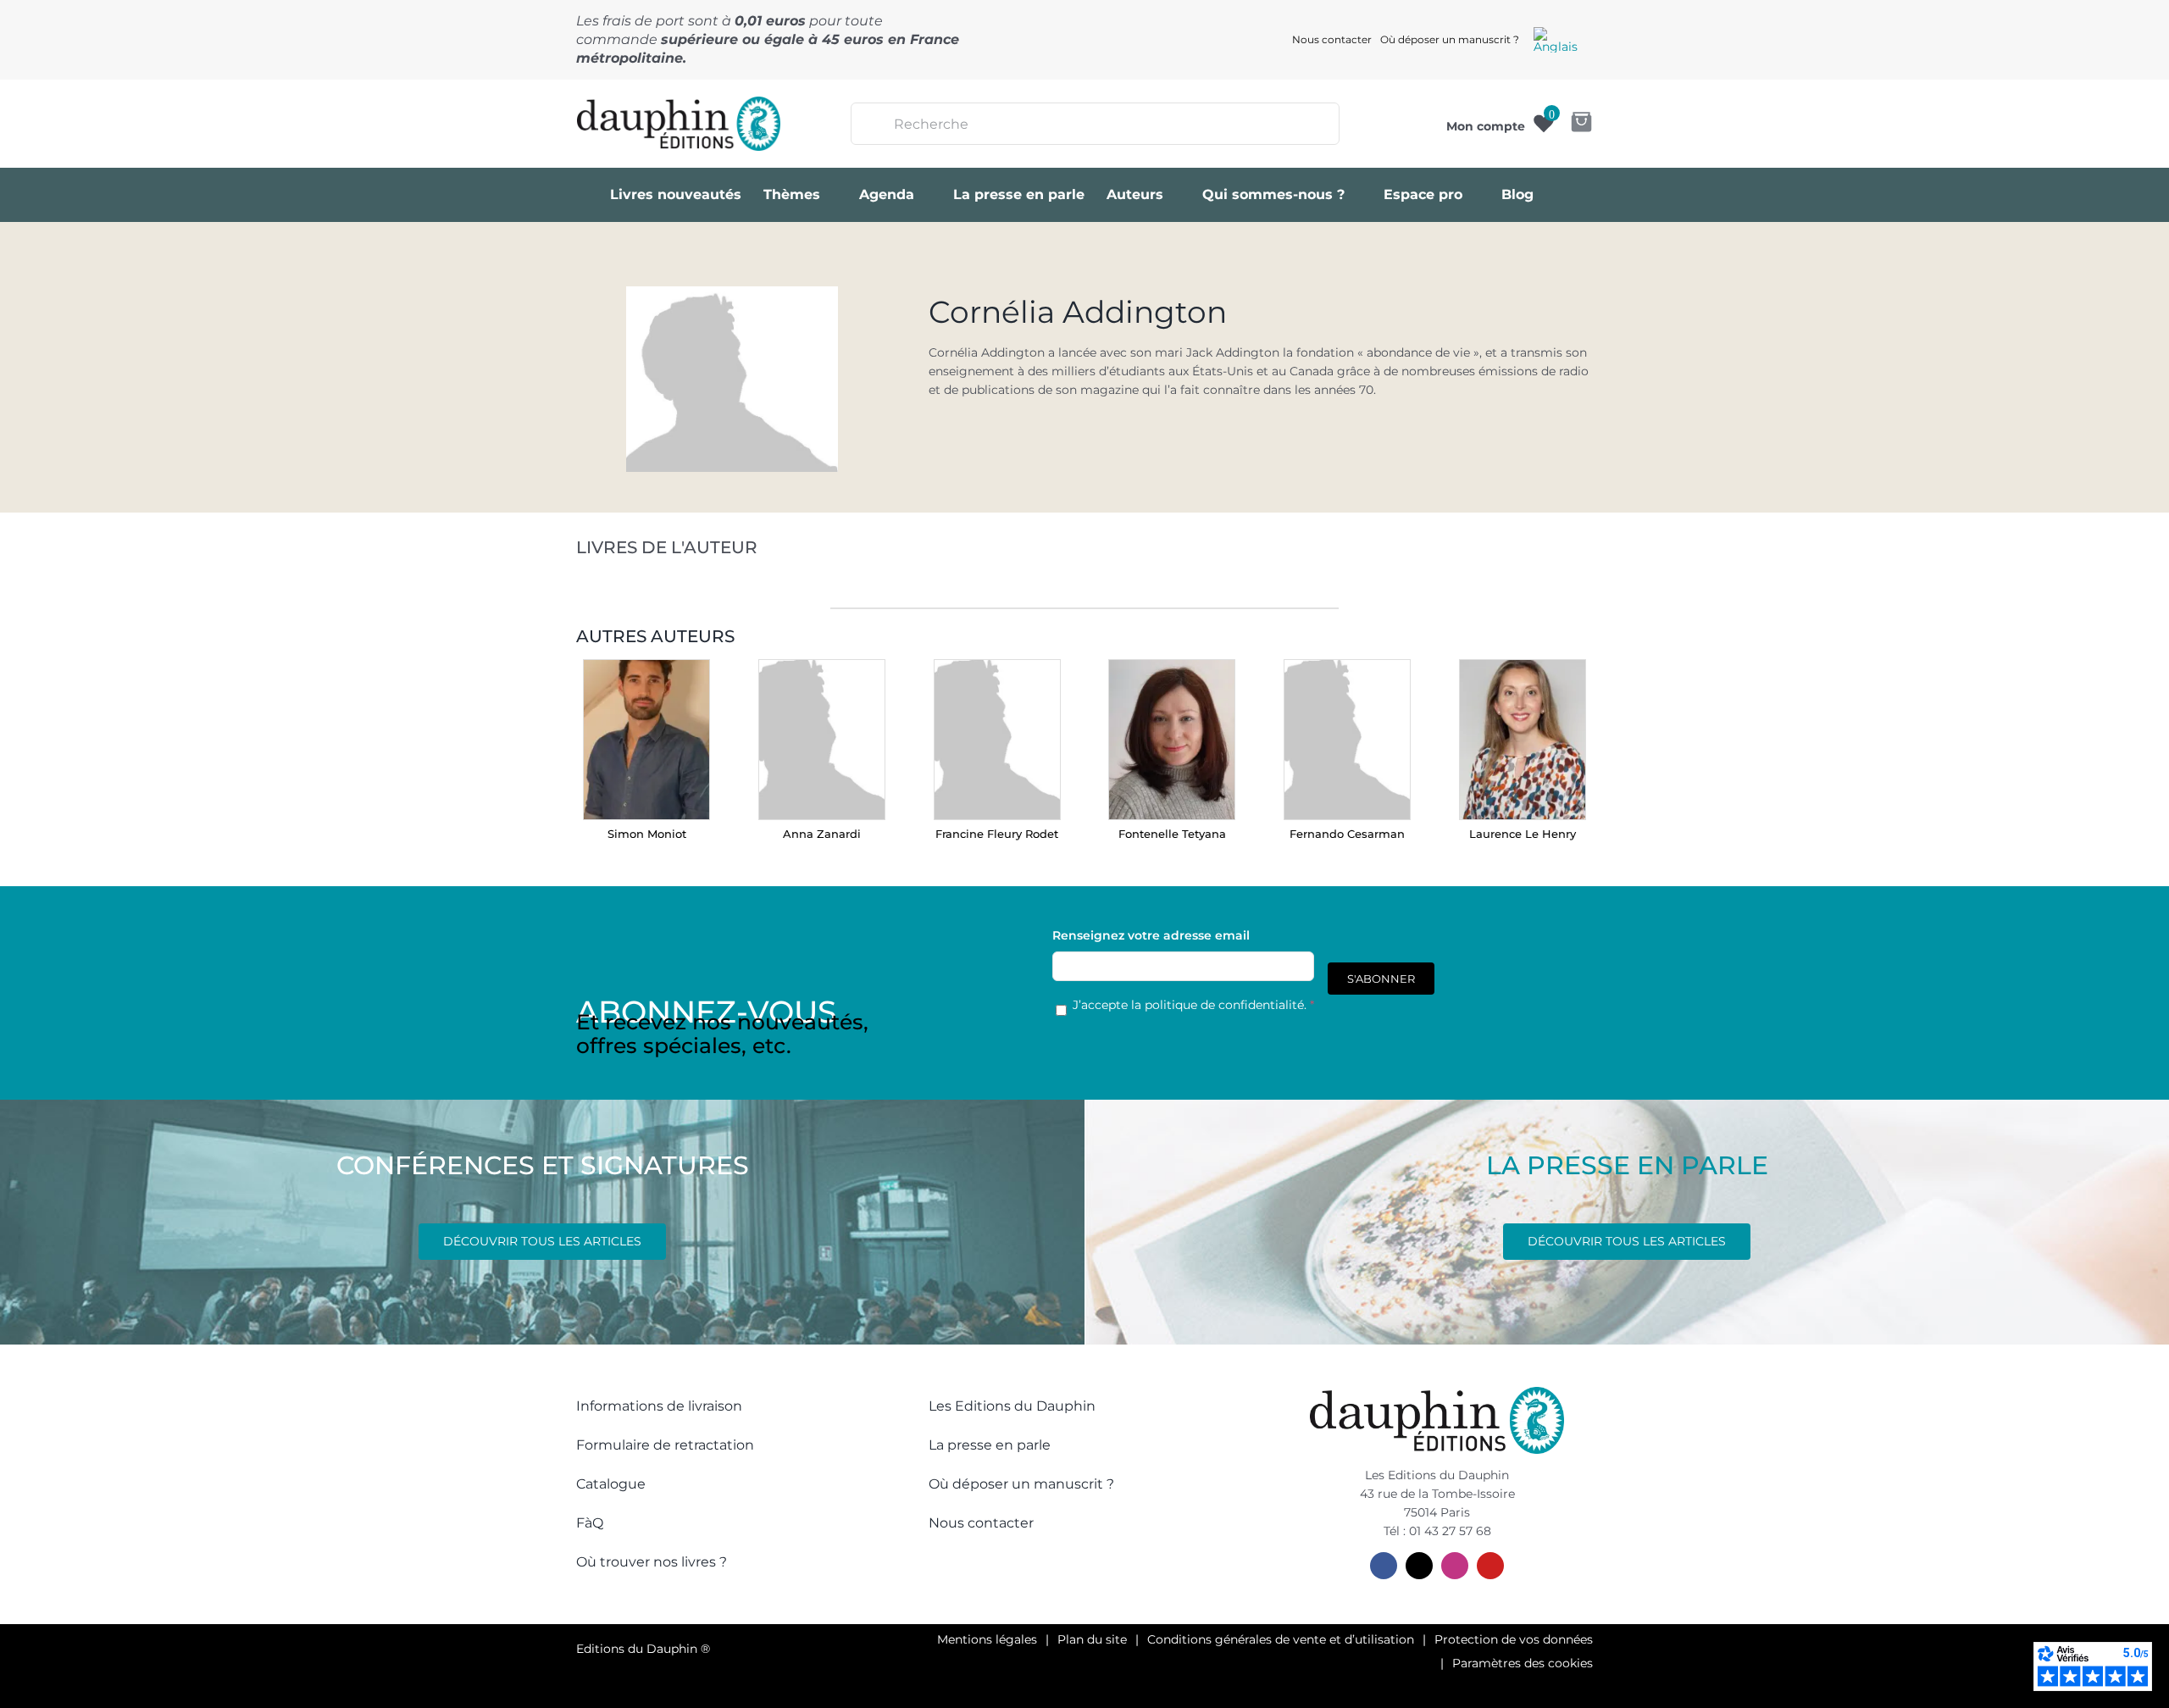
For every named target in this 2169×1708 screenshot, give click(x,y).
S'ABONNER (1381, 979)
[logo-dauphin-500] (679, 103)
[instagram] (1455, 1566)
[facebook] (1384, 1566)
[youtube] (1490, 1566)
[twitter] (1419, 1566)
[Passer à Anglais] (1556, 40)
